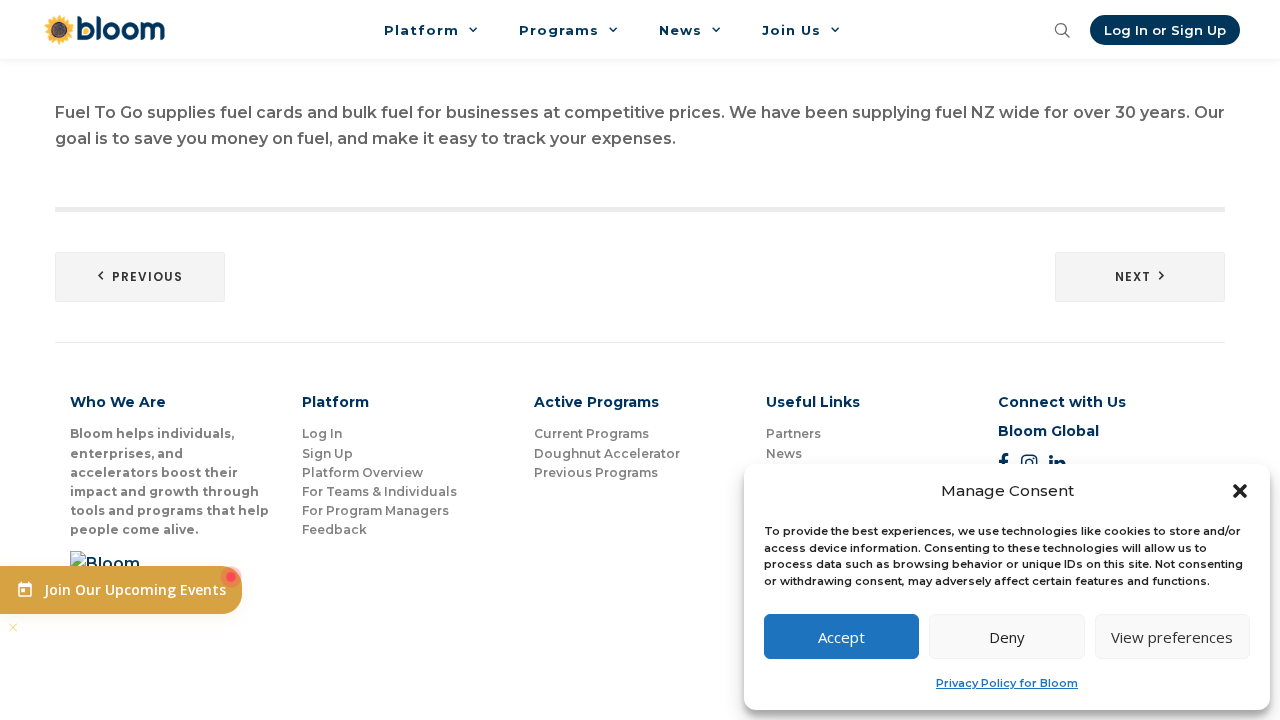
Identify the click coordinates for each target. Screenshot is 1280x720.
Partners (793, 433)
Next (1133, 276)
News (784, 453)
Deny (1007, 637)
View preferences (1172, 637)
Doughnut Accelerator (607, 453)
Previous (147, 276)
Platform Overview (362, 472)
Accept (841, 637)
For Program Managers (375, 510)
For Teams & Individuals (379, 491)
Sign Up (327, 453)
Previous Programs (596, 472)
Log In (322, 433)
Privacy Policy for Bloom (1007, 683)
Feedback (334, 529)
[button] (1240, 491)
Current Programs (591, 433)
